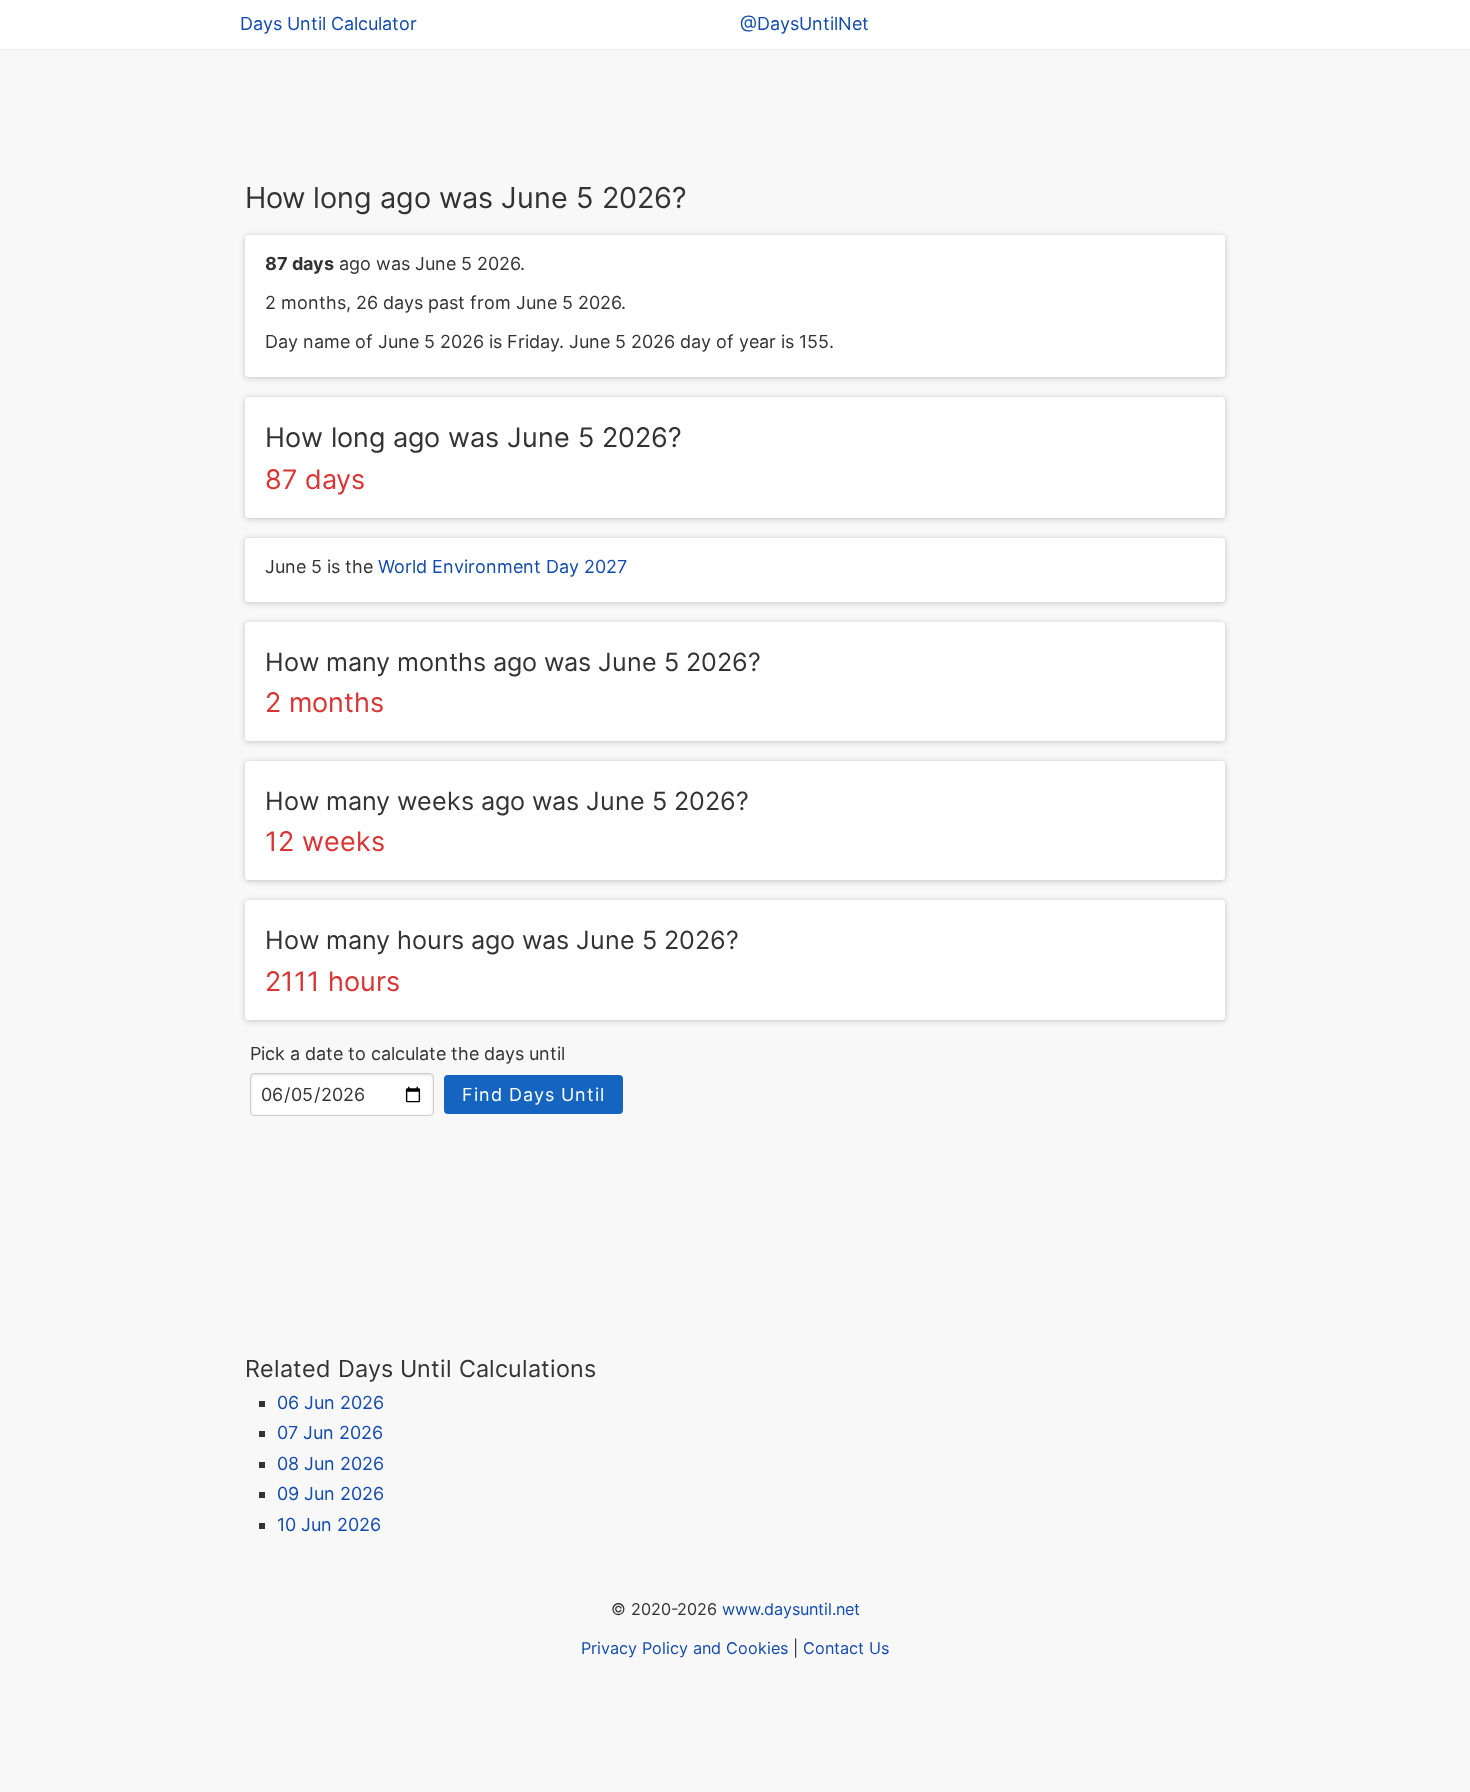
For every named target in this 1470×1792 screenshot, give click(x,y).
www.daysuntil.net (791, 1609)
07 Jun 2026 (330, 1432)
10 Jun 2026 (329, 1524)
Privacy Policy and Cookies (684, 1648)
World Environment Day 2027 (502, 566)
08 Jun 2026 (330, 1463)
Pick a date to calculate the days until (407, 1053)
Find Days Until (533, 1094)
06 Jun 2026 (330, 1402)
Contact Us (846, 1648)
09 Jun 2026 (330, 1493)
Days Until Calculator (328, 23)
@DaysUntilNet (804, 23)
